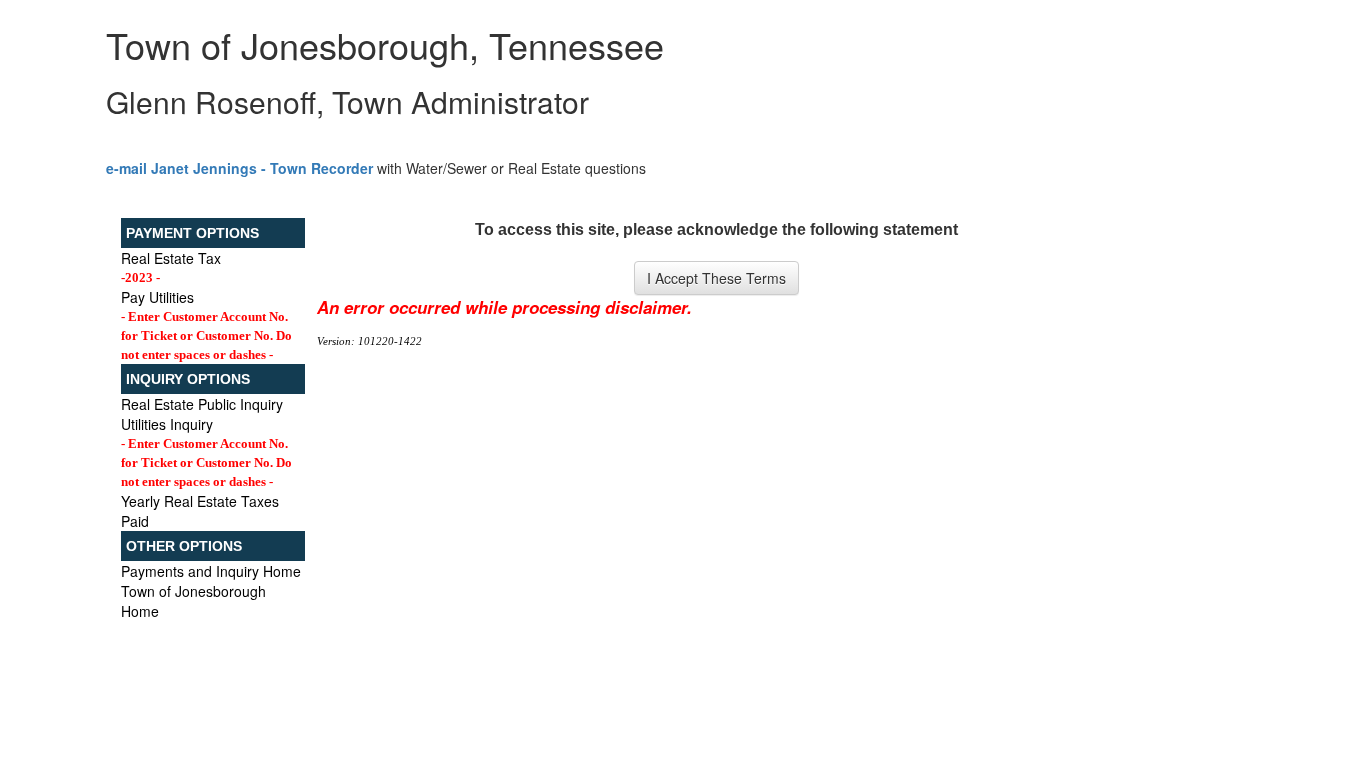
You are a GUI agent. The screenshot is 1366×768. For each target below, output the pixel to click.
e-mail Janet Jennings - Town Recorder (239, 168)
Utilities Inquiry (167, 424)
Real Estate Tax (171, 258)
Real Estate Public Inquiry (202, 404)
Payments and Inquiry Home (211, 571)
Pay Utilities (157, 297)
